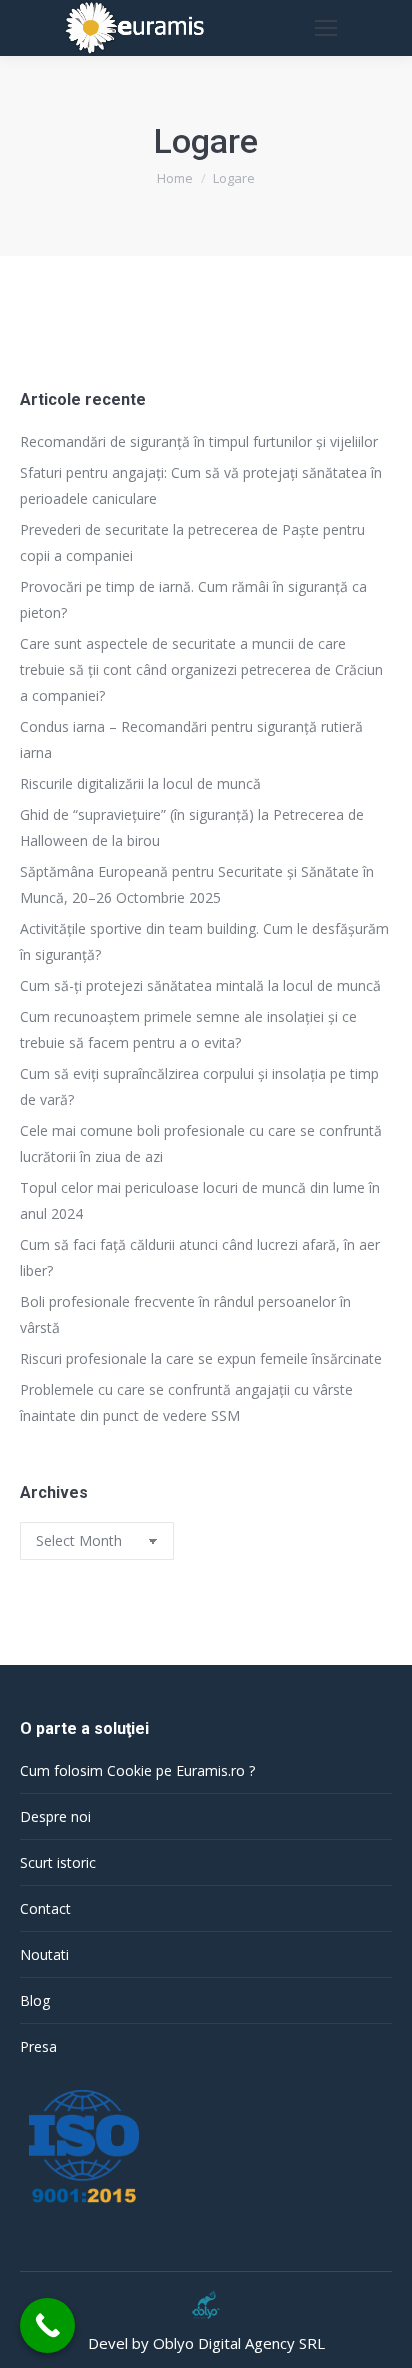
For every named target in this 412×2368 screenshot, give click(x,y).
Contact (45, 1908)
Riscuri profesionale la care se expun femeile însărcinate (201, 1358)
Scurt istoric (58, 1862)
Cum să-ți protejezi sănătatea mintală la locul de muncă (200, 985)
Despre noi (55, 1816)
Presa (38, 2046)
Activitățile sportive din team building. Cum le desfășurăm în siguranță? (204, 941)
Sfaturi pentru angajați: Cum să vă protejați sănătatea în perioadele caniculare (201, 485)
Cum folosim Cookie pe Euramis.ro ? (137, 1770)
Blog (35, 2000)
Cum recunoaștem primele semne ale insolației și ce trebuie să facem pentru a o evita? (188, 1029)
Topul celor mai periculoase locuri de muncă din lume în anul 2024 (200, 1200)
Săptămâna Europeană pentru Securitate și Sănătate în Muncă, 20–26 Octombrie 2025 (197, 884)
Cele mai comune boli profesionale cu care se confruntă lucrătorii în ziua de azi (201, 1143)
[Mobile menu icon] (326, 28)
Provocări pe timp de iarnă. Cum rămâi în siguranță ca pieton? (193, 599)
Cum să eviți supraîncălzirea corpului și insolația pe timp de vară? (199, 1086)
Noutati (44, 1954)
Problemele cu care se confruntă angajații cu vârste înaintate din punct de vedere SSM (186, 1402)
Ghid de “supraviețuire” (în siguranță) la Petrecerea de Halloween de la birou (192, 827)
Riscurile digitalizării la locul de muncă (140, 783)
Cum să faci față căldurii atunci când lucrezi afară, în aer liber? (200, 1257)
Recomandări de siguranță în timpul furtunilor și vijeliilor (201, 441)
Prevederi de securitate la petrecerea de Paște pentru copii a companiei (192, 542)
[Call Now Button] (47, 2325)
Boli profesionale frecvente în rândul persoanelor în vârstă (185, 1314)
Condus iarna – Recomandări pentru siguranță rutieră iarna (191, 739)
